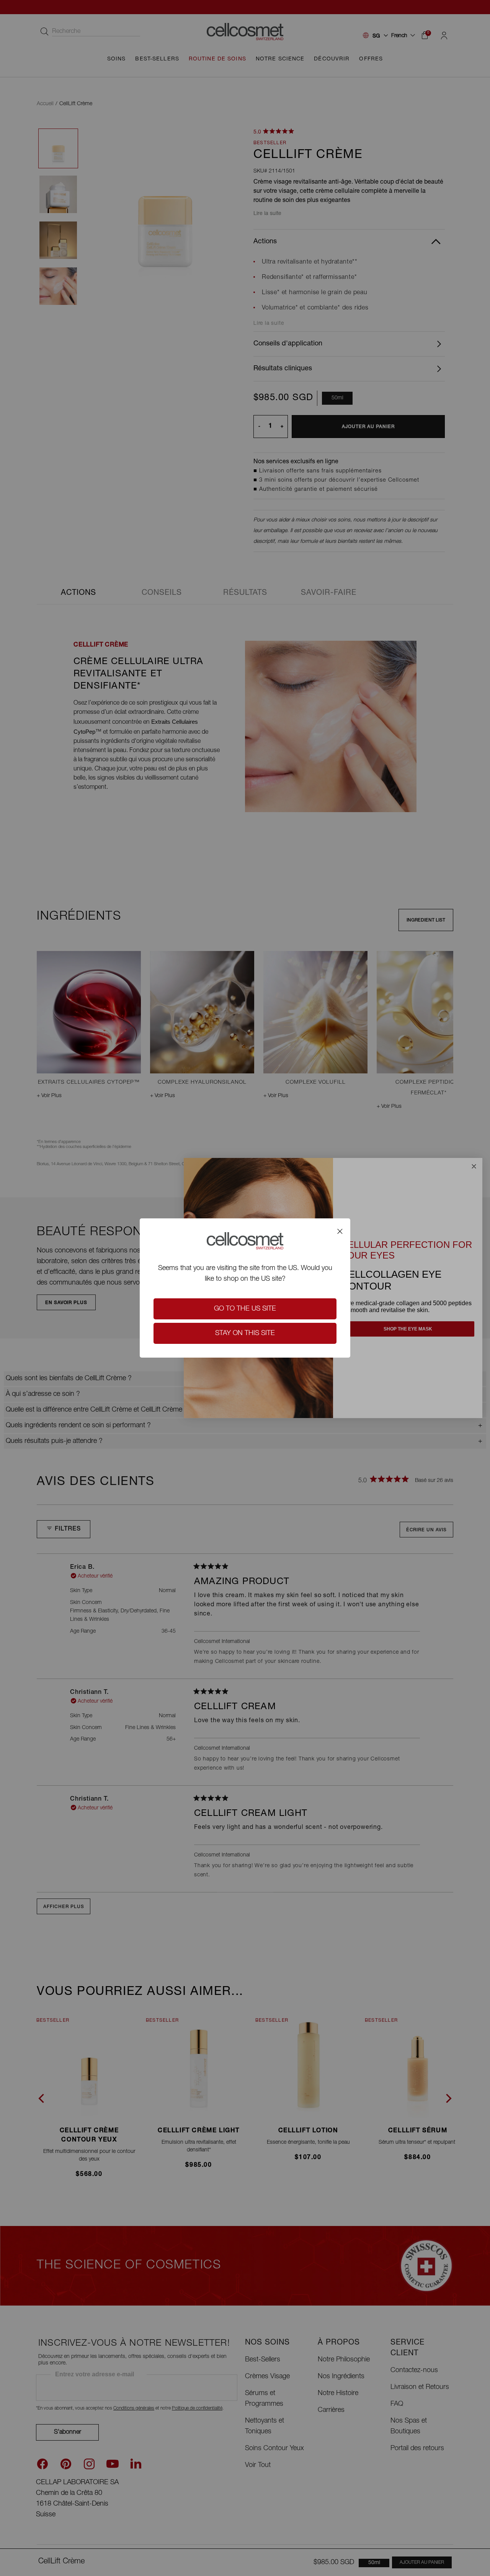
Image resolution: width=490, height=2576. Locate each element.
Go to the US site (245, 1309)
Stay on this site (245, 1334)
